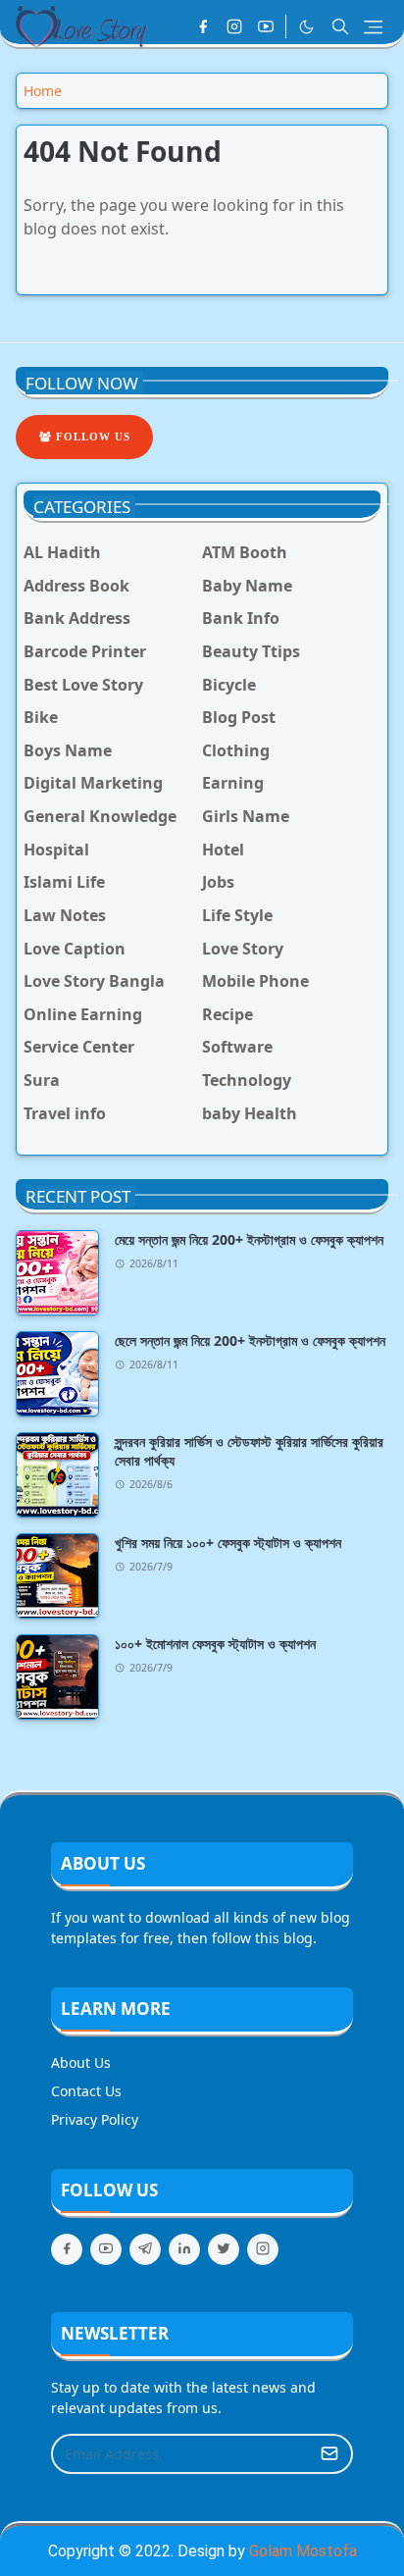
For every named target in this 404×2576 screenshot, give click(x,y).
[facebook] (203, 26)
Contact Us (86, 2091)
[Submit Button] (329, 2454)
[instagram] (234, 26)
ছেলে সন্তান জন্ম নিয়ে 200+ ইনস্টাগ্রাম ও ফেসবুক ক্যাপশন (250, 1340)
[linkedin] (184, 2249)
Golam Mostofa (303, 2551)
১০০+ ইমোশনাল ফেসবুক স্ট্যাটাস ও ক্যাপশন (215, 1644)
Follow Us (91, 437)
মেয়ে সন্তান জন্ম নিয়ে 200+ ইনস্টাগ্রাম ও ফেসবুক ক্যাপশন (249, 1239)
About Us (81, 2062)
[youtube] (266, 26)
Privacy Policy (95, 2119)
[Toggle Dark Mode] (306, 27)
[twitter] (224, 2249)
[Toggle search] (340, 26)
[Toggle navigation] (373, 27)
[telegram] (145, 2249)
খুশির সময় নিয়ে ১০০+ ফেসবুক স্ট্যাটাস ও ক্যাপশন (228, 1543)
